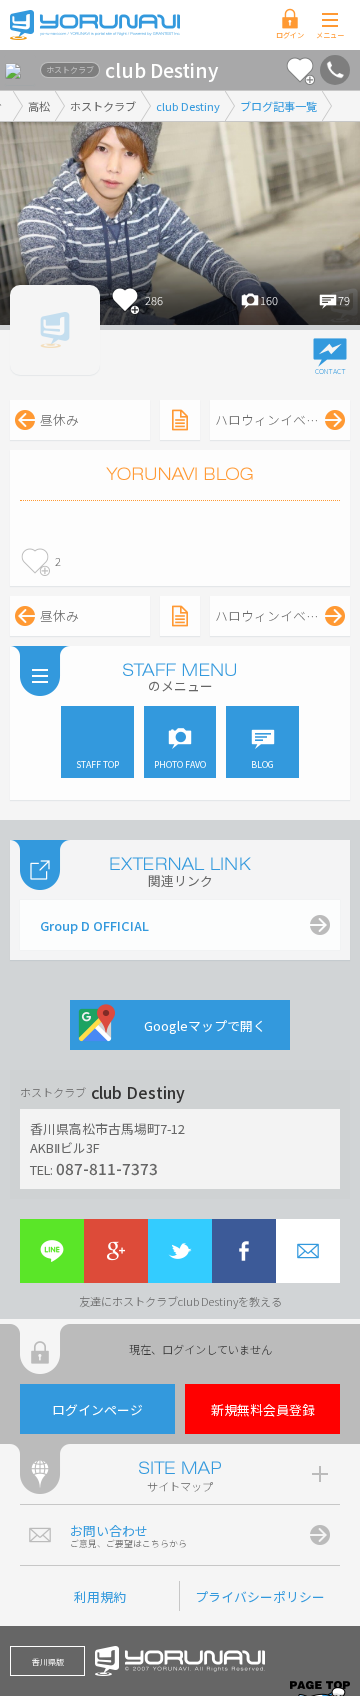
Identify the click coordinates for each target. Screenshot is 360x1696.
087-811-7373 (107, 1168)
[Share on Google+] (116, 1251)
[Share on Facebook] (244, 1251)
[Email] (308, 1251)
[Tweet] (180, 1251)
